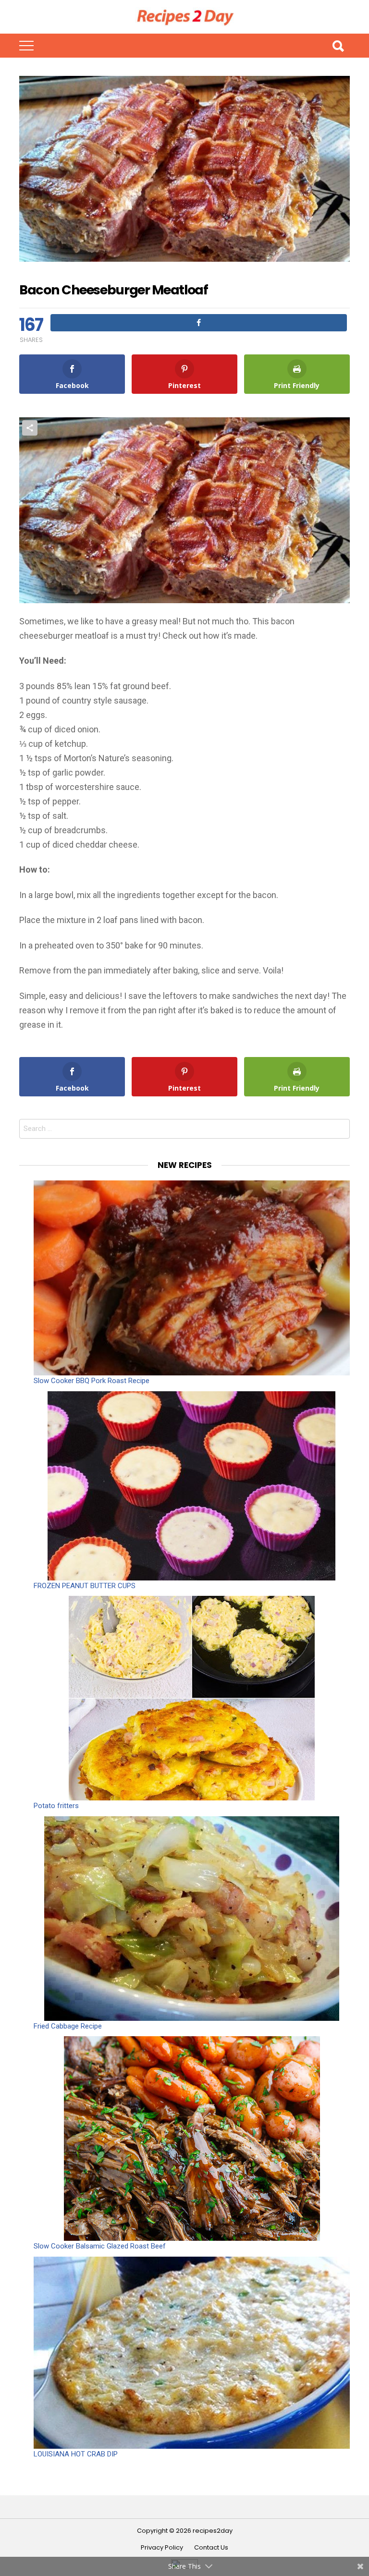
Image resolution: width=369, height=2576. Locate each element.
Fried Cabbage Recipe (68, 2026)
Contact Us (211, 2548)
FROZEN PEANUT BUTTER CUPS (85, 1586)
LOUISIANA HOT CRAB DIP (76, 2454)
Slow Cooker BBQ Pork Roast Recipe (92, 1381)
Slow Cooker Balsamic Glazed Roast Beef (100, 2246)
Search (338, 46)
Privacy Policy (162, 2548)
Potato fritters (56, 1806)
